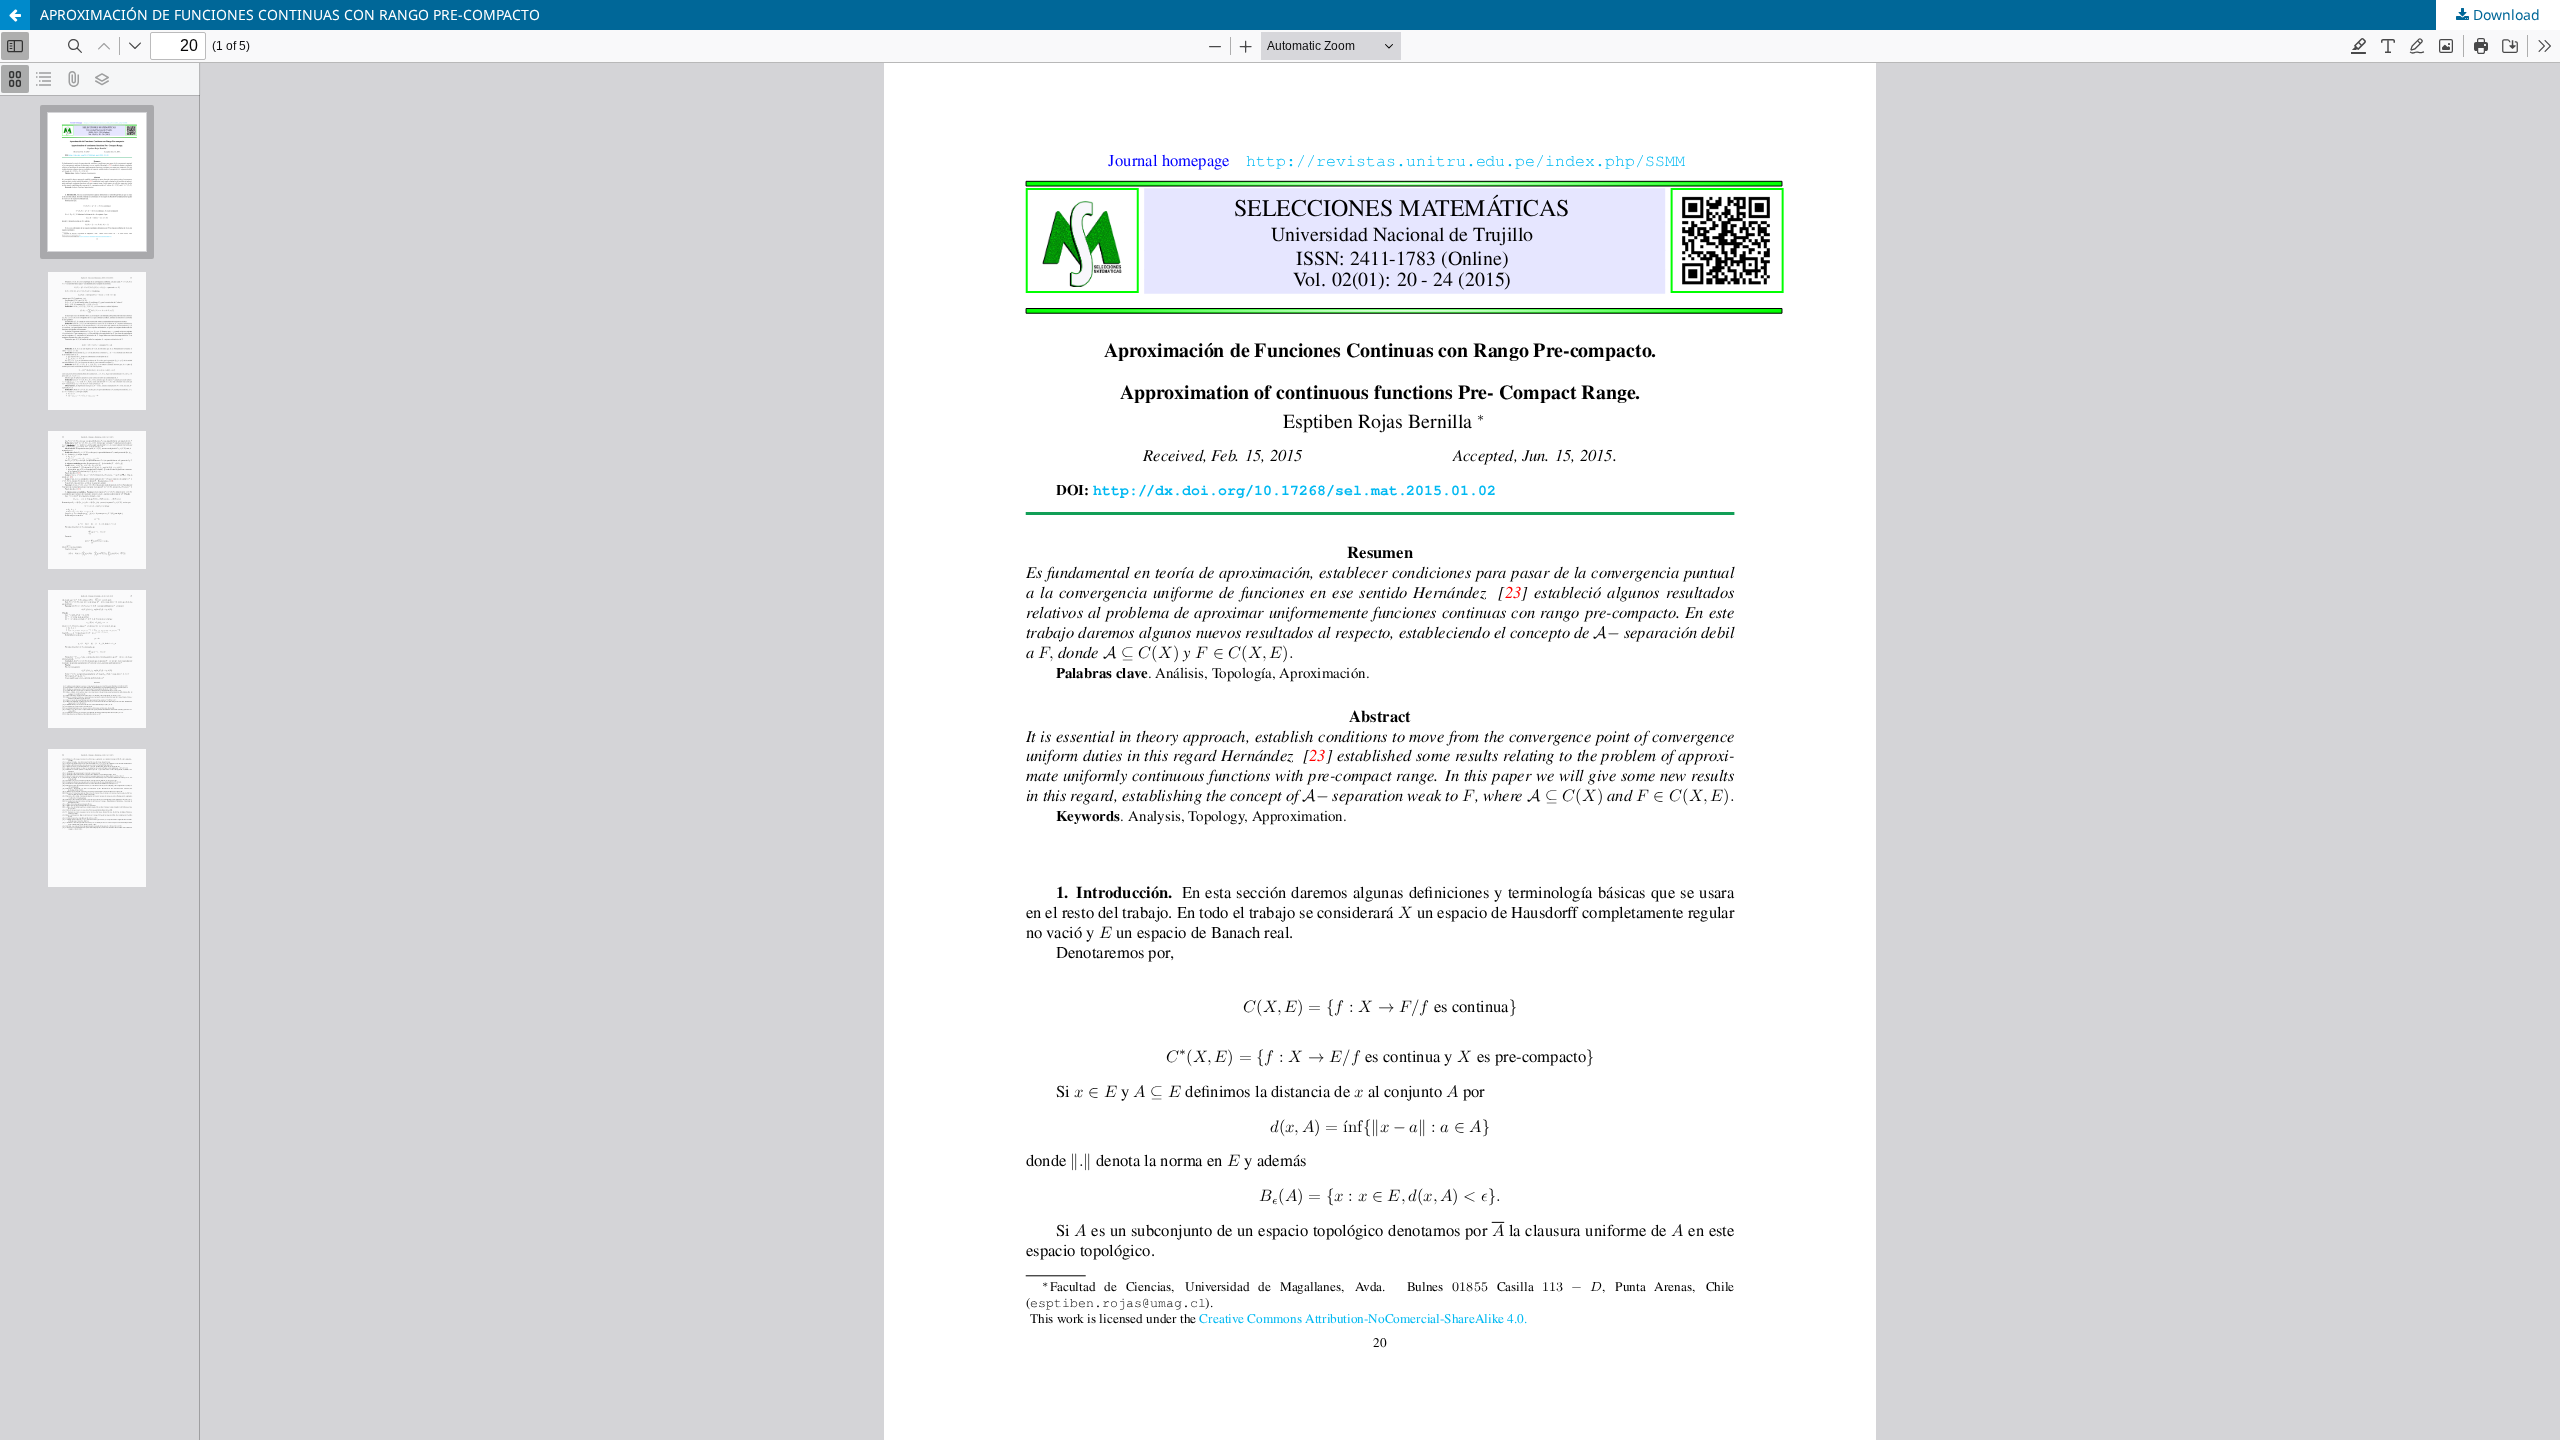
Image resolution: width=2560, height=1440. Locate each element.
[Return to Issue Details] (15, 15)
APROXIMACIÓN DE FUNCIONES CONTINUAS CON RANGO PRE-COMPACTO (290, 14)
